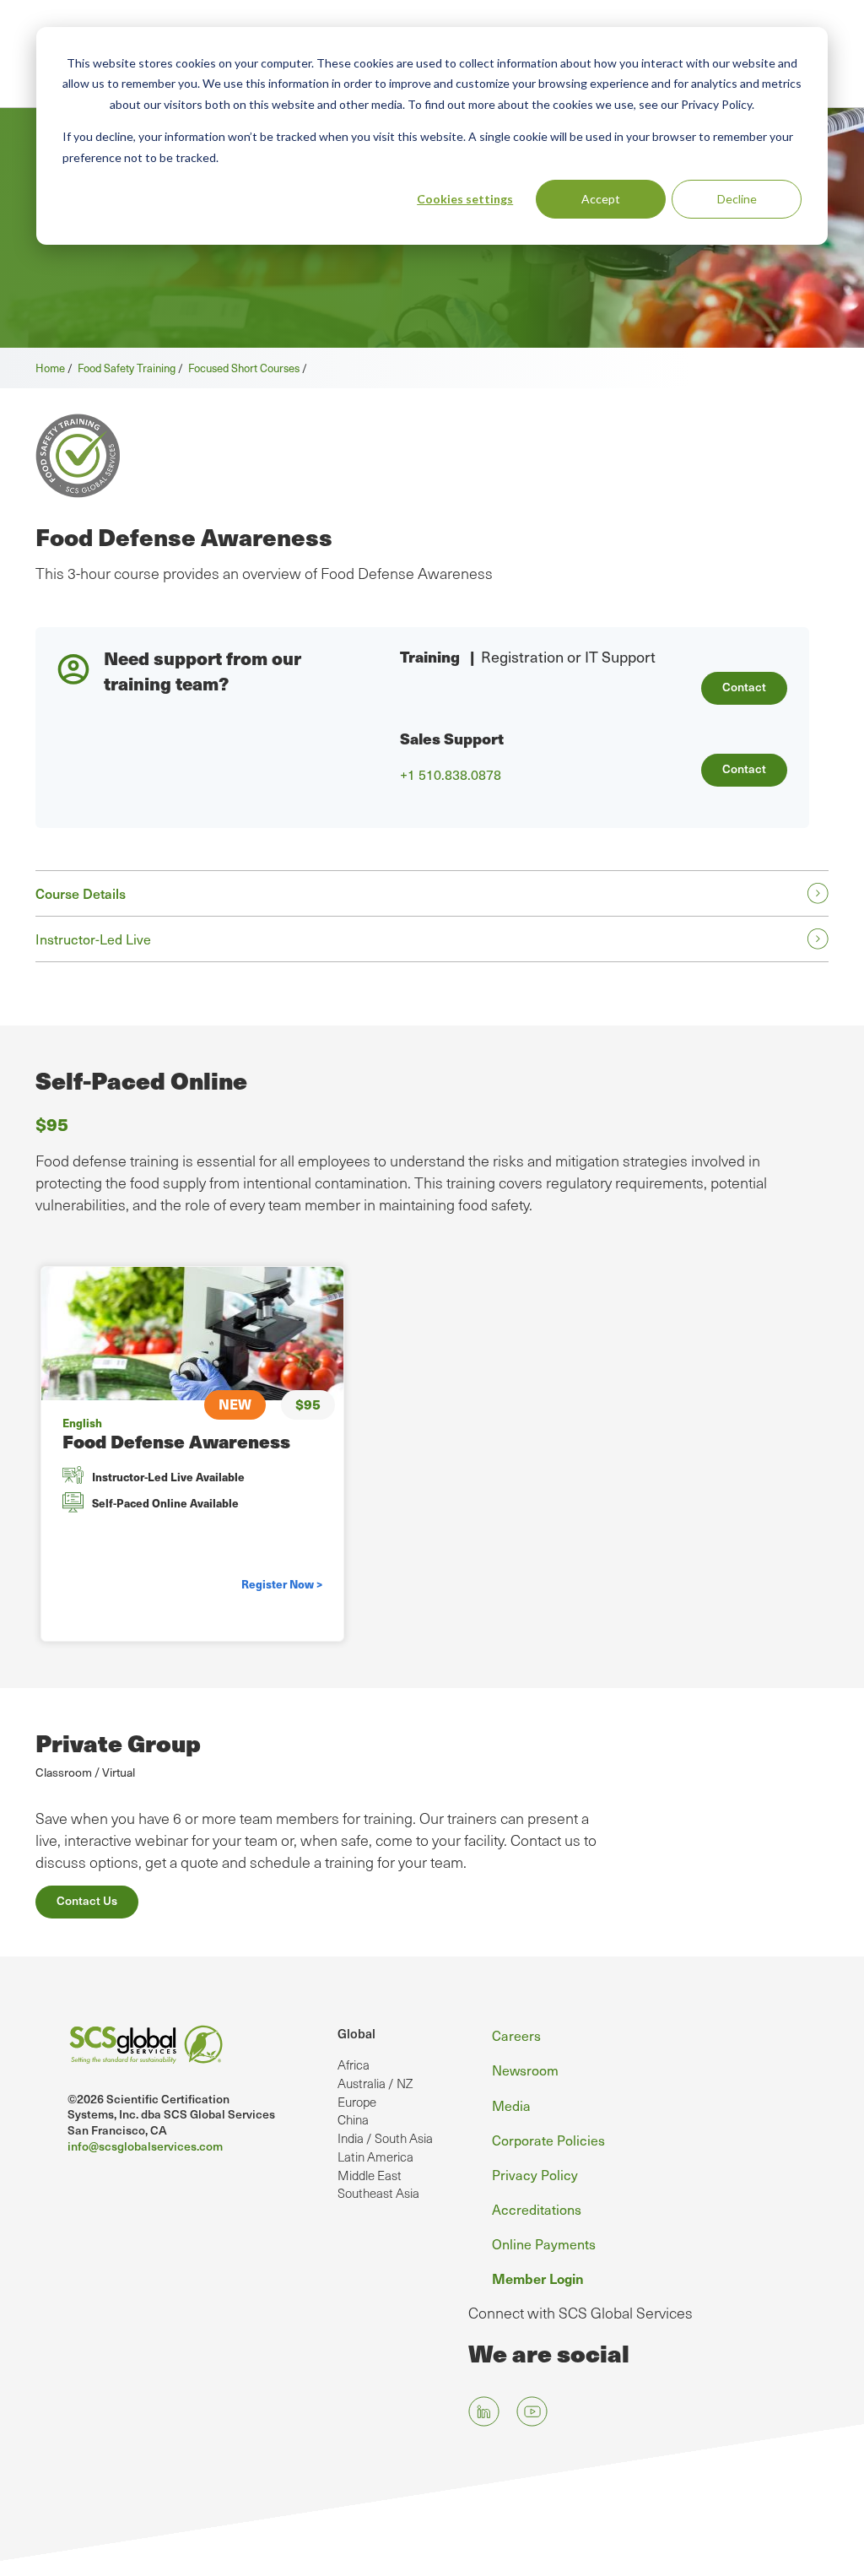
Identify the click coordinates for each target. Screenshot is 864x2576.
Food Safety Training (127, 368)
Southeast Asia (378, 2193)
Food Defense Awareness (176, 1441)
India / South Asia (385, 2138)
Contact (744, 687)
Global (356, 2033)
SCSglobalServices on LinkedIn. (484, 2412)
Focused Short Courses (244, 368)
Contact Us (87, 1900)
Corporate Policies (548, 2140)
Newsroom (525, 2070)
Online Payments (544, 2244)
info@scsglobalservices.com (145, 2146)
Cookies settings (465, 199)
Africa (354, 2065)
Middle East (370, 2175)
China (353, 2119)
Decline (737, 199)
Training (430, 656)
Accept (601, 199)
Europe (357, 2102)
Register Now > (282, 1584)
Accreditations (537, 2209)
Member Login (538, 2278)
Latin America (375, 2157)
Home (50, 368)
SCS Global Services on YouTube (532, 2412)
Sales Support (452, 738)
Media (511, 2105)
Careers (516, 2035)
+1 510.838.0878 (451, 775)
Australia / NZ (375, 2083)
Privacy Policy (535, 2175)
